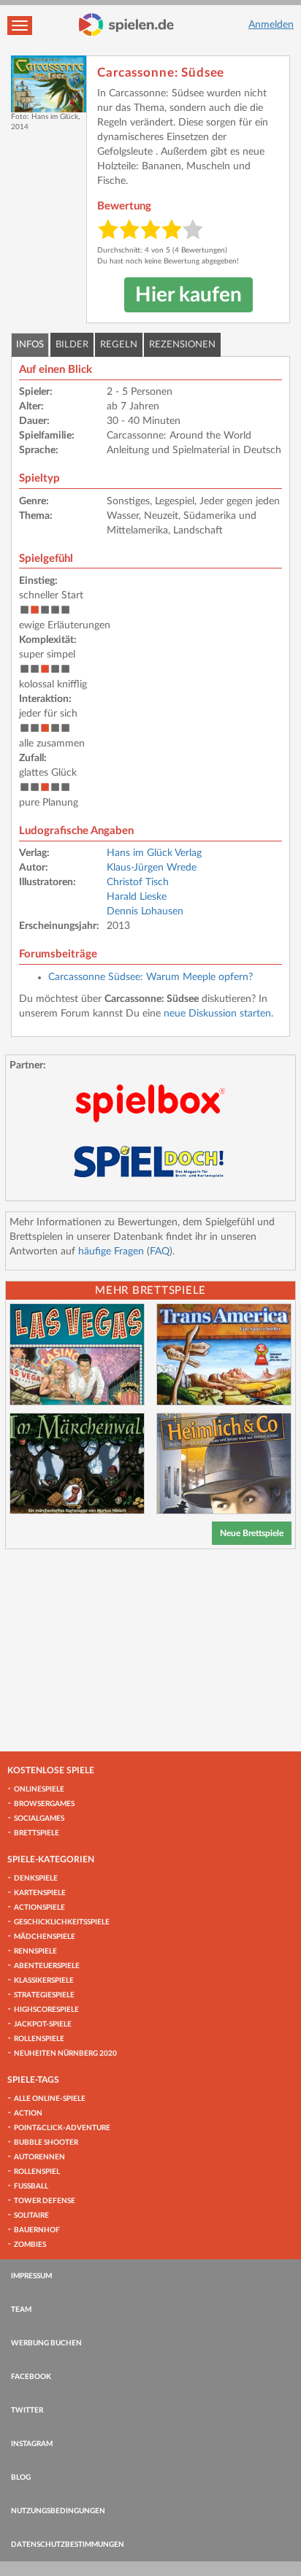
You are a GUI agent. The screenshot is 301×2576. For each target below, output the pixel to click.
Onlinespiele (39, 1789)
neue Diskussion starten (217, 1014)
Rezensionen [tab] (182, 345)
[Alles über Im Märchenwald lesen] (77, 1464)
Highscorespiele (46, 2010)
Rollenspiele (39, 2039)
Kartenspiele (40, 1893)
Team (21, 2310)
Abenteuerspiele (47, 1966)
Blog (21, 2477)
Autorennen (39, 2157)
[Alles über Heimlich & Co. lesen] (224, 1464)
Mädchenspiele (45, 1937)
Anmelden (271, 25)
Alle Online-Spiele (50, 2099)
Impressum (31, 2276)
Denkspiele (36, 1878)
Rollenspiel (37, 2172)
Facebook (31, 2377)
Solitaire (31, 2216)
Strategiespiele (44, 1995)
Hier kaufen (188, 295)
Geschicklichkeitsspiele (62, 1922)
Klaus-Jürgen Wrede (152, 868)
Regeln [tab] (119, 345)
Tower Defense (45, 2201)
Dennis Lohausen (145, 911)
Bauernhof (37, 2230)
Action (28, 2113)
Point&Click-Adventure (62, 2128)
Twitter (27, 2410)
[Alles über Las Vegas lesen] (77, 1354)
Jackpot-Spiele (43, 2024)
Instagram (32, 2444)
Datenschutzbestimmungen (68, 2545)
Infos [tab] (30, 345)
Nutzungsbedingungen (58, 2511)
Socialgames (39, 1819)
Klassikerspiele (44, 1981)
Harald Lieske (137, 897)
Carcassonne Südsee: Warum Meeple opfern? (150, 977)
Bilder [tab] (72, 345)
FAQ (160, 1252)
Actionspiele (39, 1908)
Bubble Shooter (46, 2143)
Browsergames (44, 1804)
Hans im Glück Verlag (154, 853)
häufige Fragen (111, 1252)
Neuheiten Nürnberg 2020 (65, 2054)
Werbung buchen (46, 2343)
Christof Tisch (138, 882)
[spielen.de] (126, 25)
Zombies (30, 2245)
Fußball (31, 2186)
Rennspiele (35, 1951)
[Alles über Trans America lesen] (224, 1354)
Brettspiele (37, 1833)
